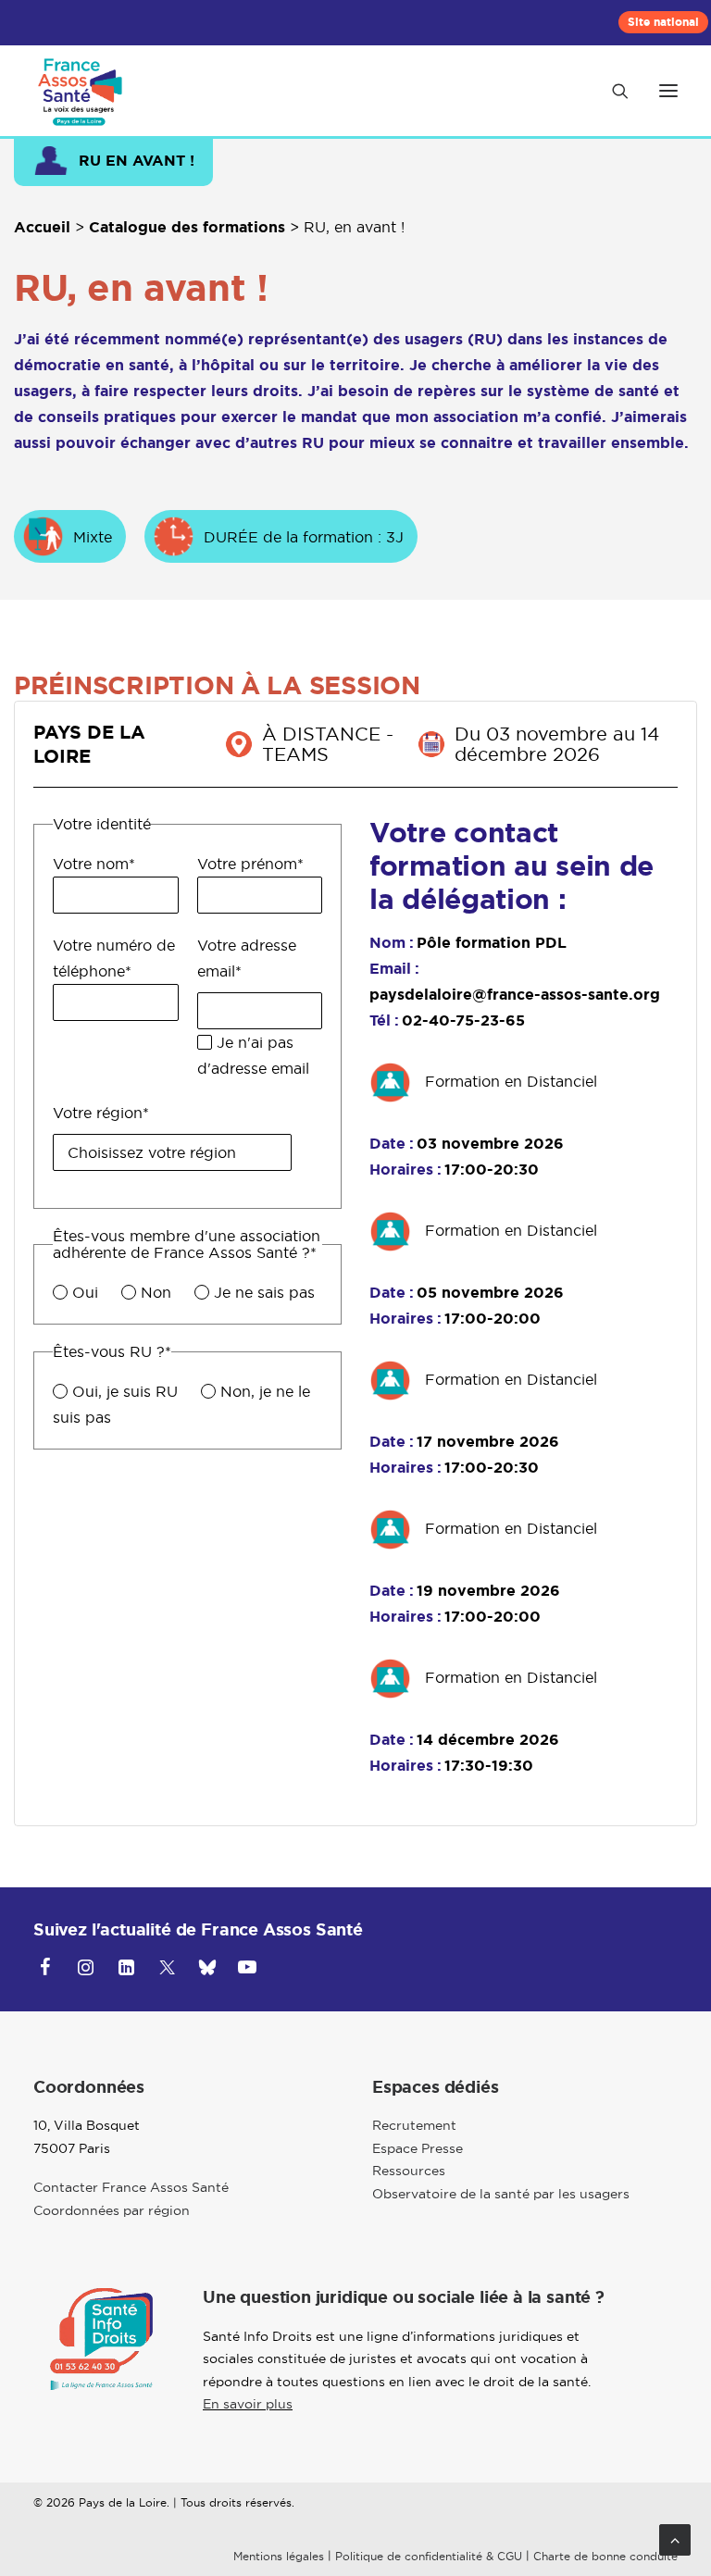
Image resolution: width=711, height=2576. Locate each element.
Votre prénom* (250, 864)
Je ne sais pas (264, 1292)
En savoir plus (248, 2404)
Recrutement (414, 2125)
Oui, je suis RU (125, 1391)
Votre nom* (94, 864)
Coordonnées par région (112, 2210)
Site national (663, 22)
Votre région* (101, 1113)
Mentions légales (279, 2556)
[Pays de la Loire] (82, 91)
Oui (85, 1292)
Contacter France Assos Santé (131, 2187)
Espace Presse (418, 2148)
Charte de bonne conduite (605, 2556)
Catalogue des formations (187, 227)
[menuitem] (663, 22)
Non (156, 1292)
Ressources (409, 2171)
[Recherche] (612, 91)
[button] (668, 91)
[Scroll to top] (675, 2538)
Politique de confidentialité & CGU (429, 2556)
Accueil (42, 227)
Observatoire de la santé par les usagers (501, 2194)
